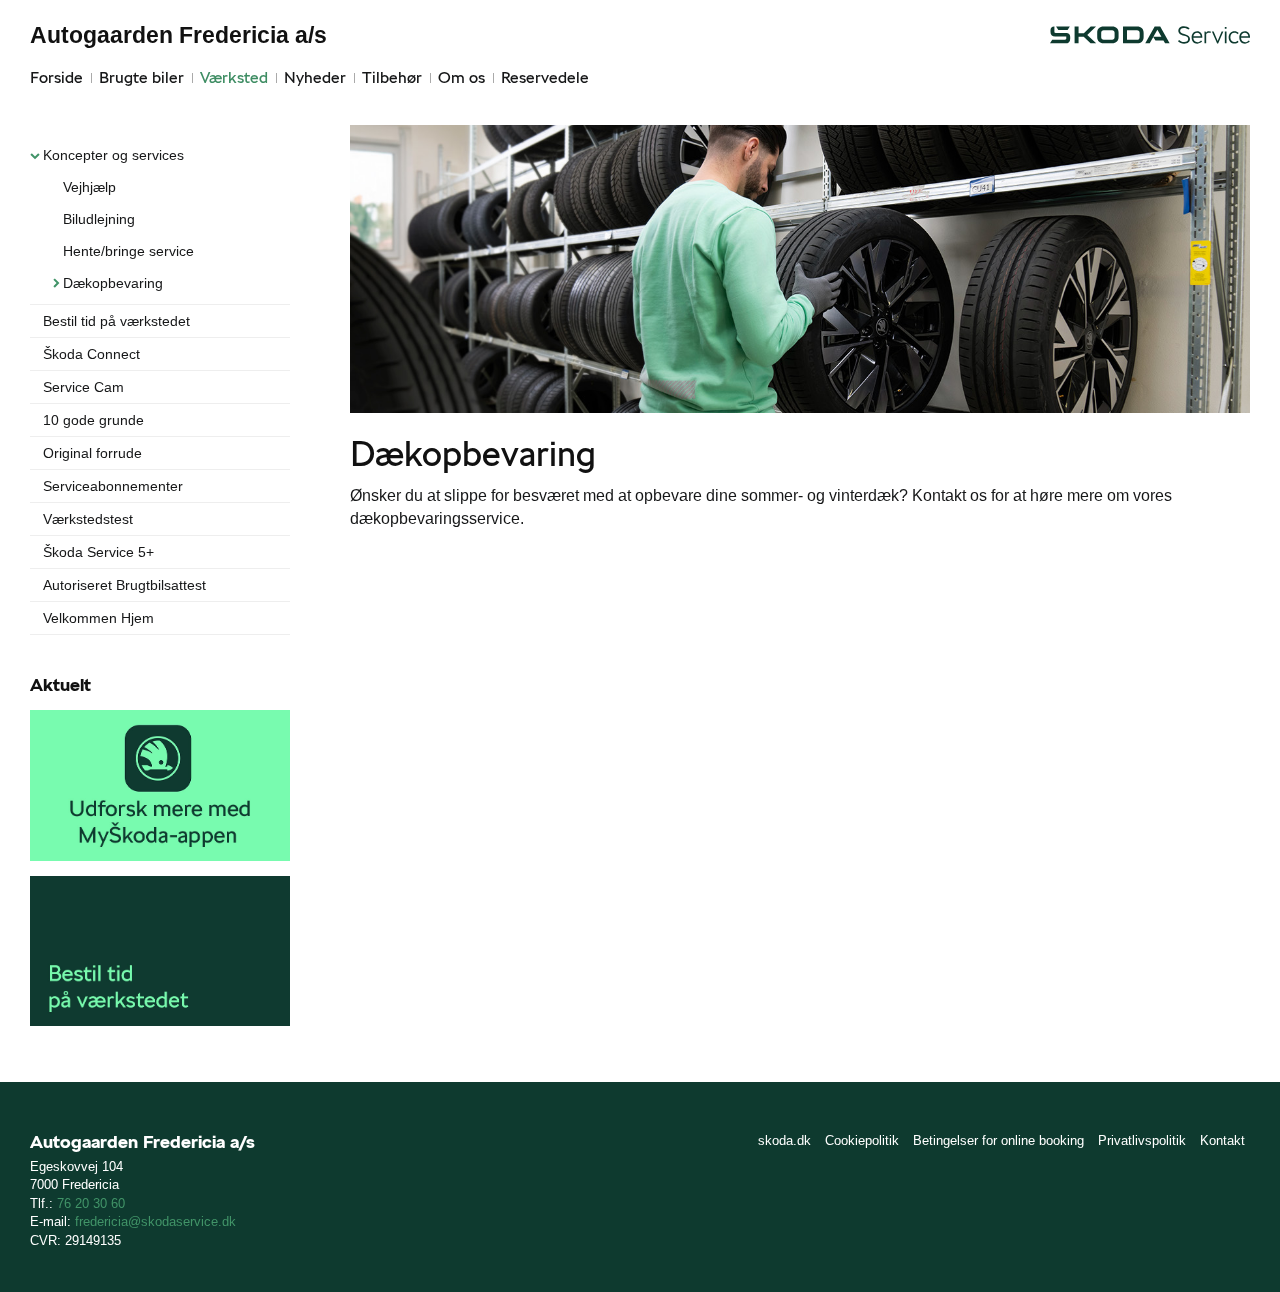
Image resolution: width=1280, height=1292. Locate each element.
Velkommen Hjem (98, 618)
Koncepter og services (113, 155)
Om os (461, 77)
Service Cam (83, 387)
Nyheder (315, 77)
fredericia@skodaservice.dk (155, 1221)
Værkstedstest (88, 519)
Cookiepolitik (862, 1140)
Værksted (234, 77)
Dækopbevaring (113, 283)
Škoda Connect (91, 354)
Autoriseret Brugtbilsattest (124, 585)
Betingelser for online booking (998, 1140)
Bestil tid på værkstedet (116, 321)
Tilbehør (392, 77)
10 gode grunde (93, 420)
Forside (56, 77)
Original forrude (92, 453)
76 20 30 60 (91, 1203)
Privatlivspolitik (1142, 1140)
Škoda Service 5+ (98, 552)
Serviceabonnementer (113, 486)
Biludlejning (99, 219)
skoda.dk (784, 1140)
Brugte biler (141, 77)
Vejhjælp (89, 187)
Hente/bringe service (128, 251)
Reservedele (545, 77)
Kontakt (1222, 1140)
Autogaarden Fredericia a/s (178, 35)
